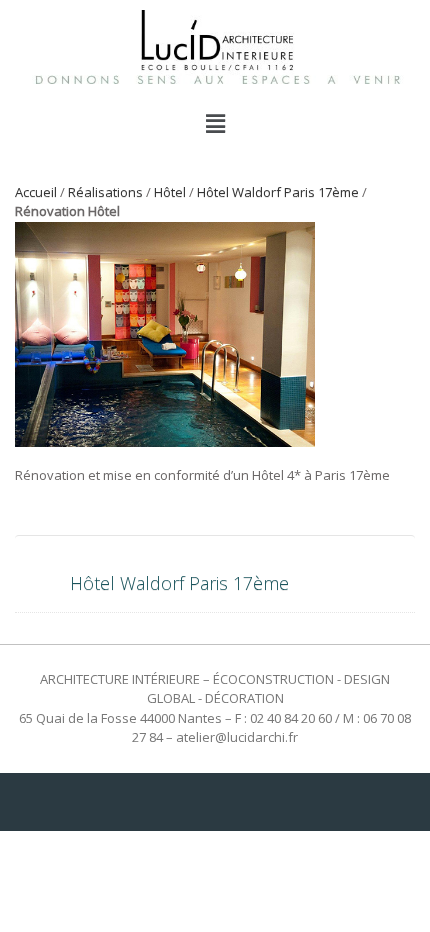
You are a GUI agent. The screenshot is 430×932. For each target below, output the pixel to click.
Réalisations (105, 192)
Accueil (36, 192)
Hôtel (170, 192)
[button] (215, 123)
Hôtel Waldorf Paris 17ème (278, 192)
